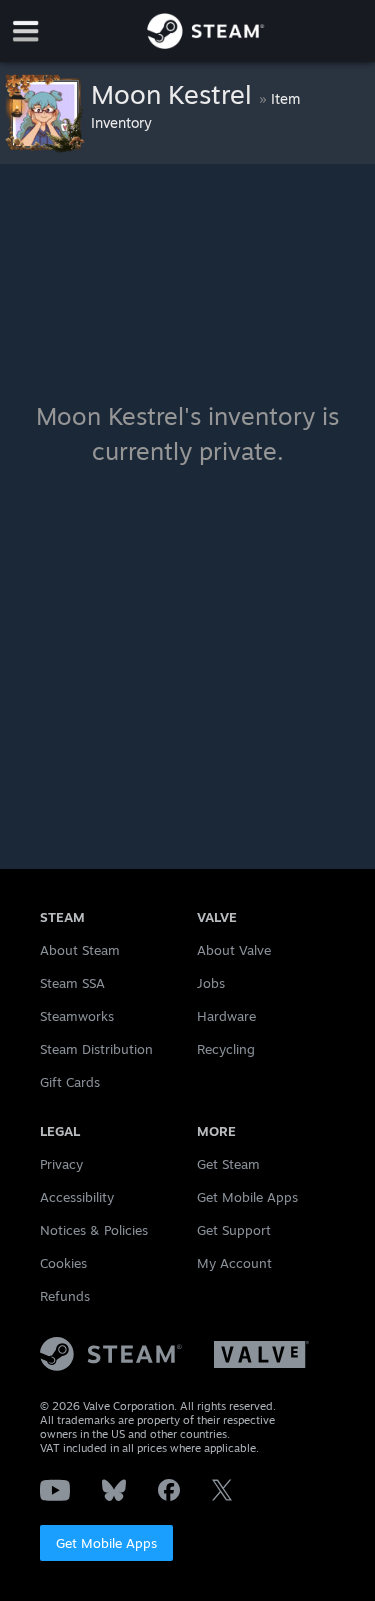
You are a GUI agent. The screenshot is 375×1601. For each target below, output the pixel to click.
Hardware (226, 1016)
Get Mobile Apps (106, 1543)
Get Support (234, 1230)
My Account (234, 1263)
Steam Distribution (96, 1049)
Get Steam (228, 1164)
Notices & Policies (94, 1230)
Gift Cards (70, 1082)
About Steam (80, 950)
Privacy (61, 1164)
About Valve (234, 950)
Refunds (65, 1296)
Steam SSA (72, 983)
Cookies (63, 1263)
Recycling (226, 1049)
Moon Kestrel (175, 94)
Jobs (211, 983)
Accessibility (77, 1197)
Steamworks (77, 1016)
